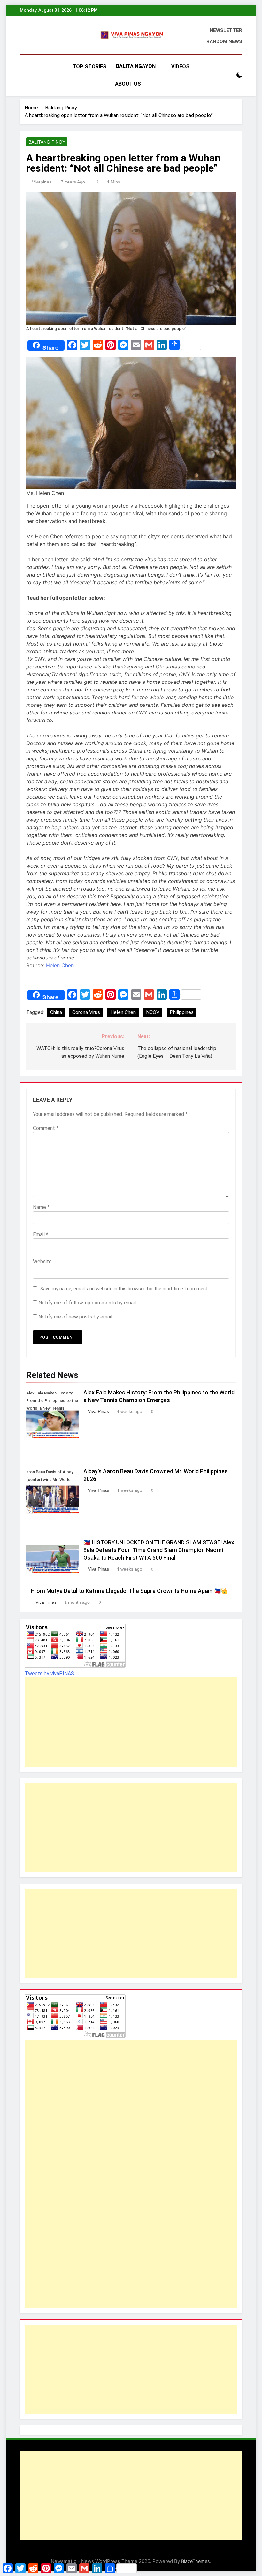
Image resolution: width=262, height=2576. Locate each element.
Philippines (182, 1012)
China (56, 1012)
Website (42, 1262)
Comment (46, 1128)
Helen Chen (60, 965)
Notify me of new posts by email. (76, 1317)
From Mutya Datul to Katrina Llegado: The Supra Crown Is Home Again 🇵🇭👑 (129, 1591)
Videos (180, 67)
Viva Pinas (98, 1411)
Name (41, 1207)
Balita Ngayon (136, 66)
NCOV (153, 1012)
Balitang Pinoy (47, 142)
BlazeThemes (196, 2561)
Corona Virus (86, 1012)
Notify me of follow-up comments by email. (88, 1303)
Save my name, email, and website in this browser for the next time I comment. (124, 1289)
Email (41, 1234)
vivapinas (42, 182)
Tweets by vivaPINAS (49, 1673)
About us (128, 84)
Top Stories (89, 67)
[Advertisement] (131, 1722)
